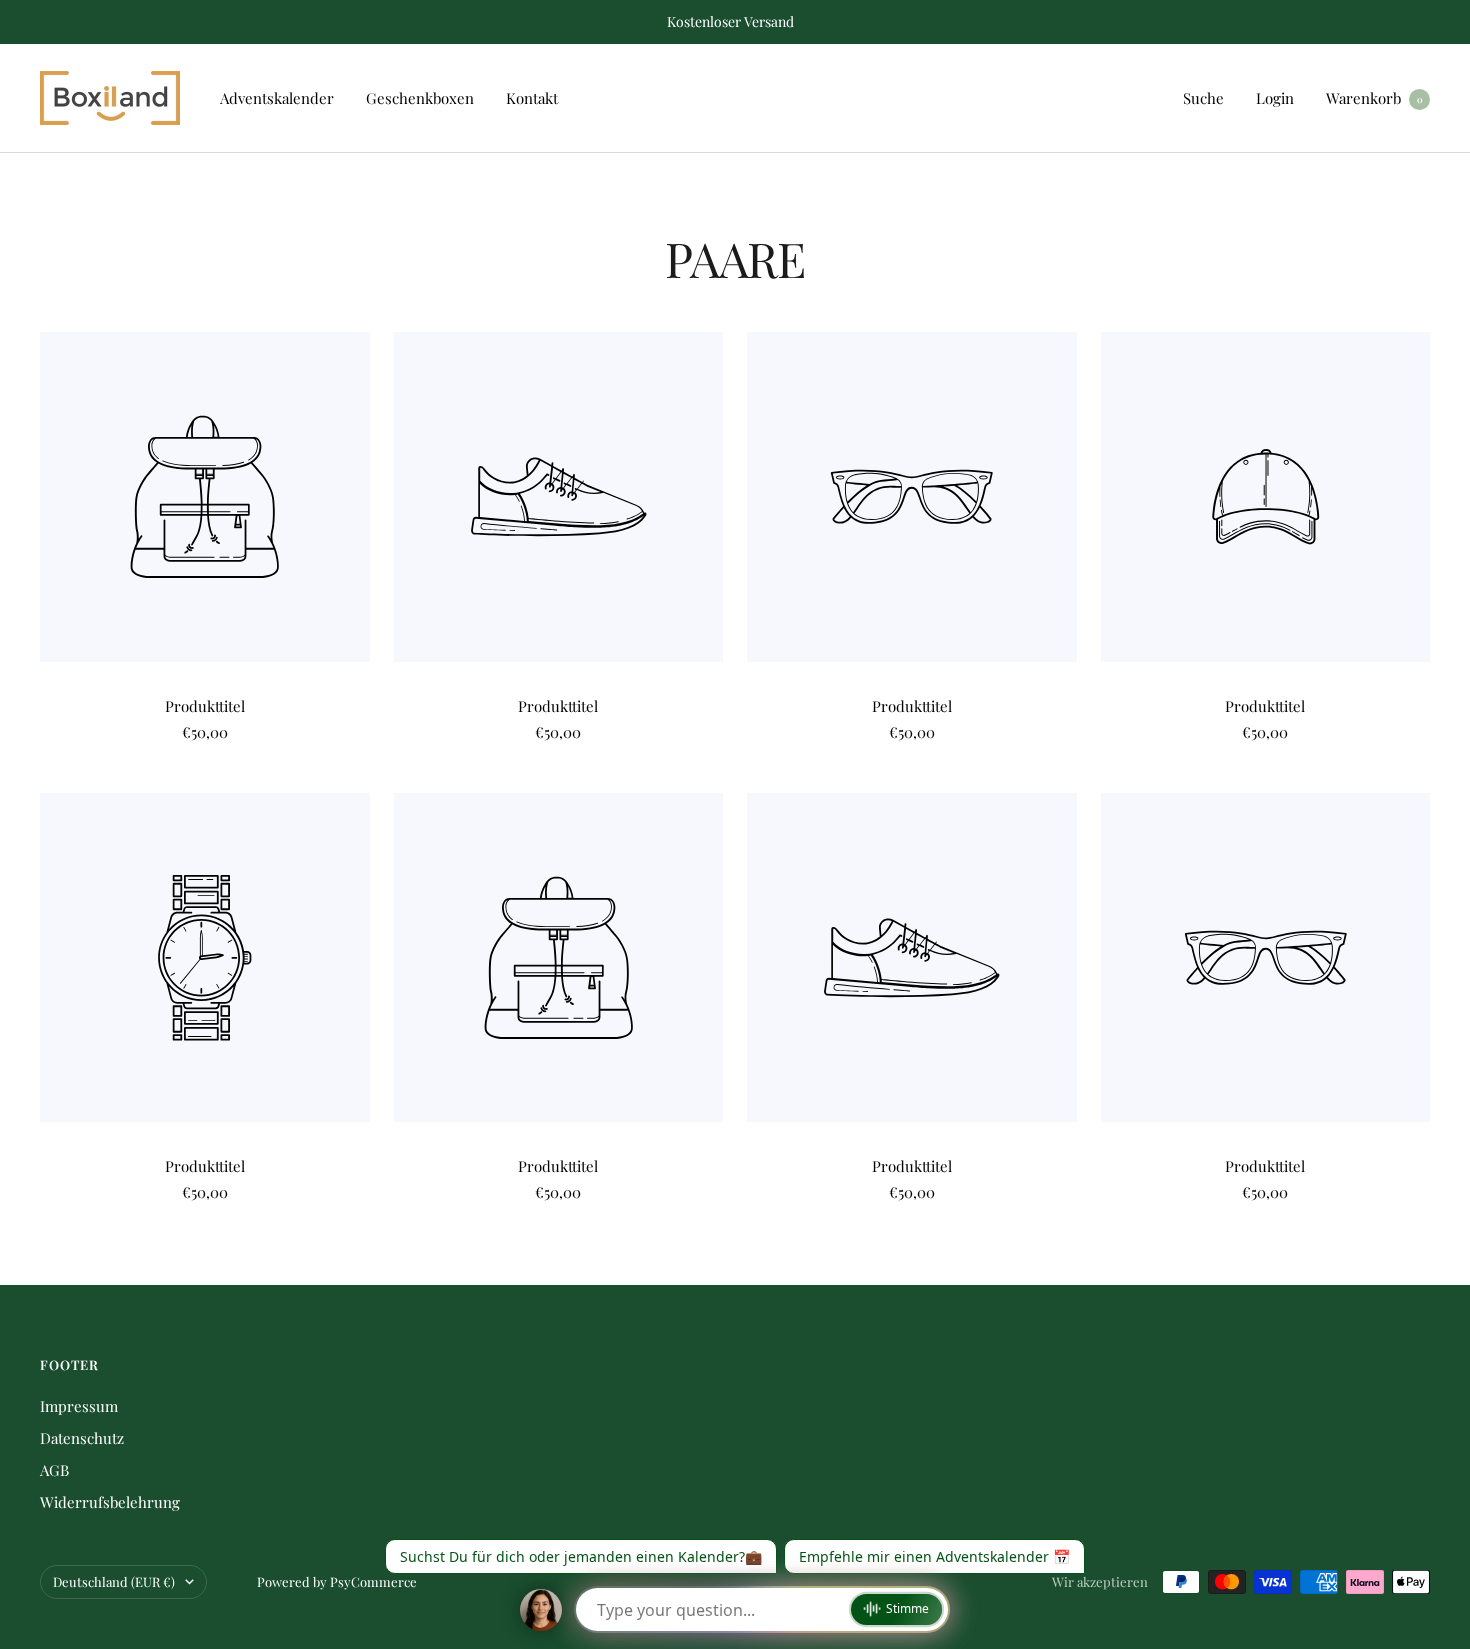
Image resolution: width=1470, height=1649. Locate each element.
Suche (1203, 98)
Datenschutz (82, 1438)
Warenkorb (1374, 98)
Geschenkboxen (420, 98)
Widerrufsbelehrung (110, 1502)
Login (1275, 98)
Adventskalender (277, 98)
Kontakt (532, 98)
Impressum (79, 1406)
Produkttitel (205, 706)
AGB (54, 1470)
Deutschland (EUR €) (114, 1581)
